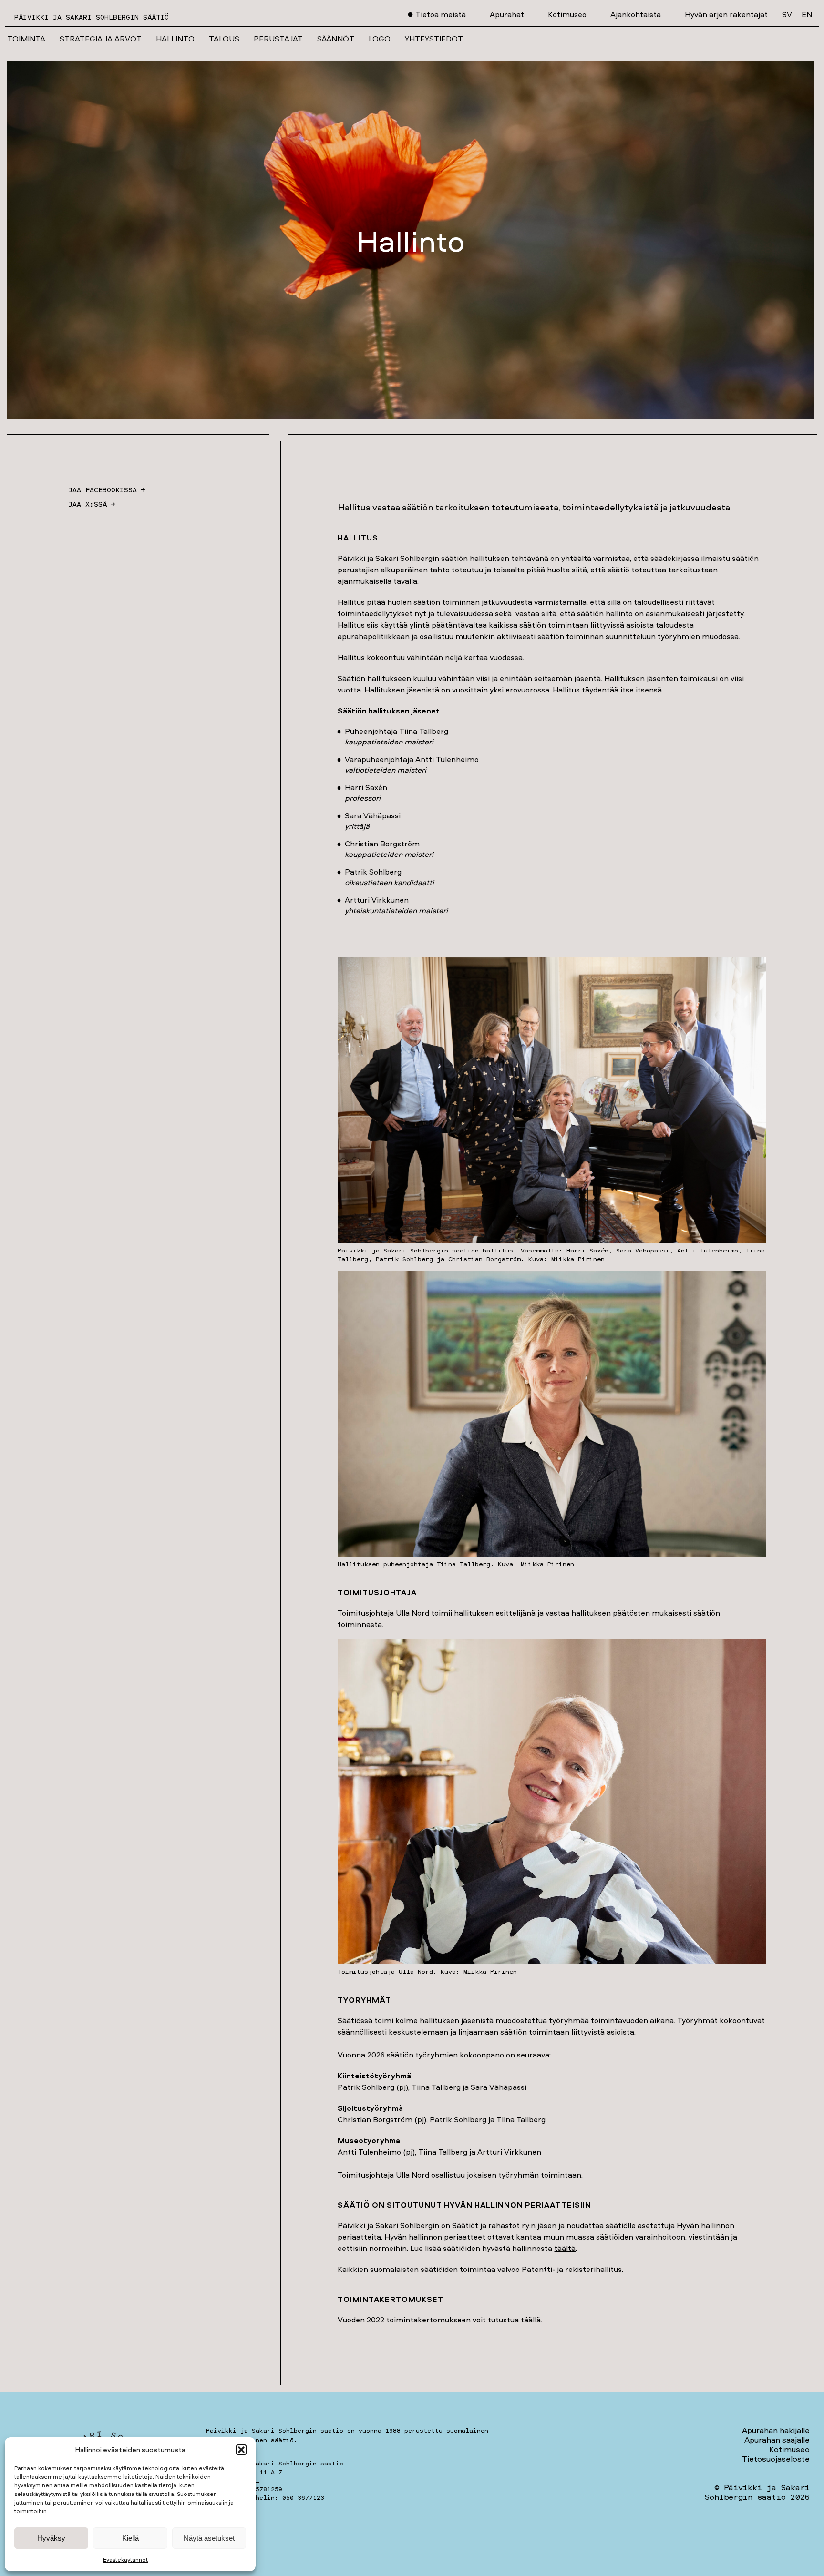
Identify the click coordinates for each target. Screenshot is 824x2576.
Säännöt (336, 39)
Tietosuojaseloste (776, 2459)
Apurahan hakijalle (776, 2430)
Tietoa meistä (441, 14)
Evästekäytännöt (125, 2560)
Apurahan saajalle (777, 2439)
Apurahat (507, 14)
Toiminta (26, 39)
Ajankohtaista (636, 14)
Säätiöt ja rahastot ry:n (494, 2225)
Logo (380, 39)
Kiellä (130, 2538)
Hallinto (175, 39)
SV (787, 14)
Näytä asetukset (209, 2538)
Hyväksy (51, 2538)
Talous (224, 39)
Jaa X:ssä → (92, 504)
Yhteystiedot (434, 39)
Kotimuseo (567, 14)
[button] (241, 2450)
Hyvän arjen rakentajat (726, 14)
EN (807, 14)
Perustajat (278, 39)
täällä (531, 2320)
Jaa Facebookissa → (107, 490)
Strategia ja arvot (101, 39)
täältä (565, 2248)
